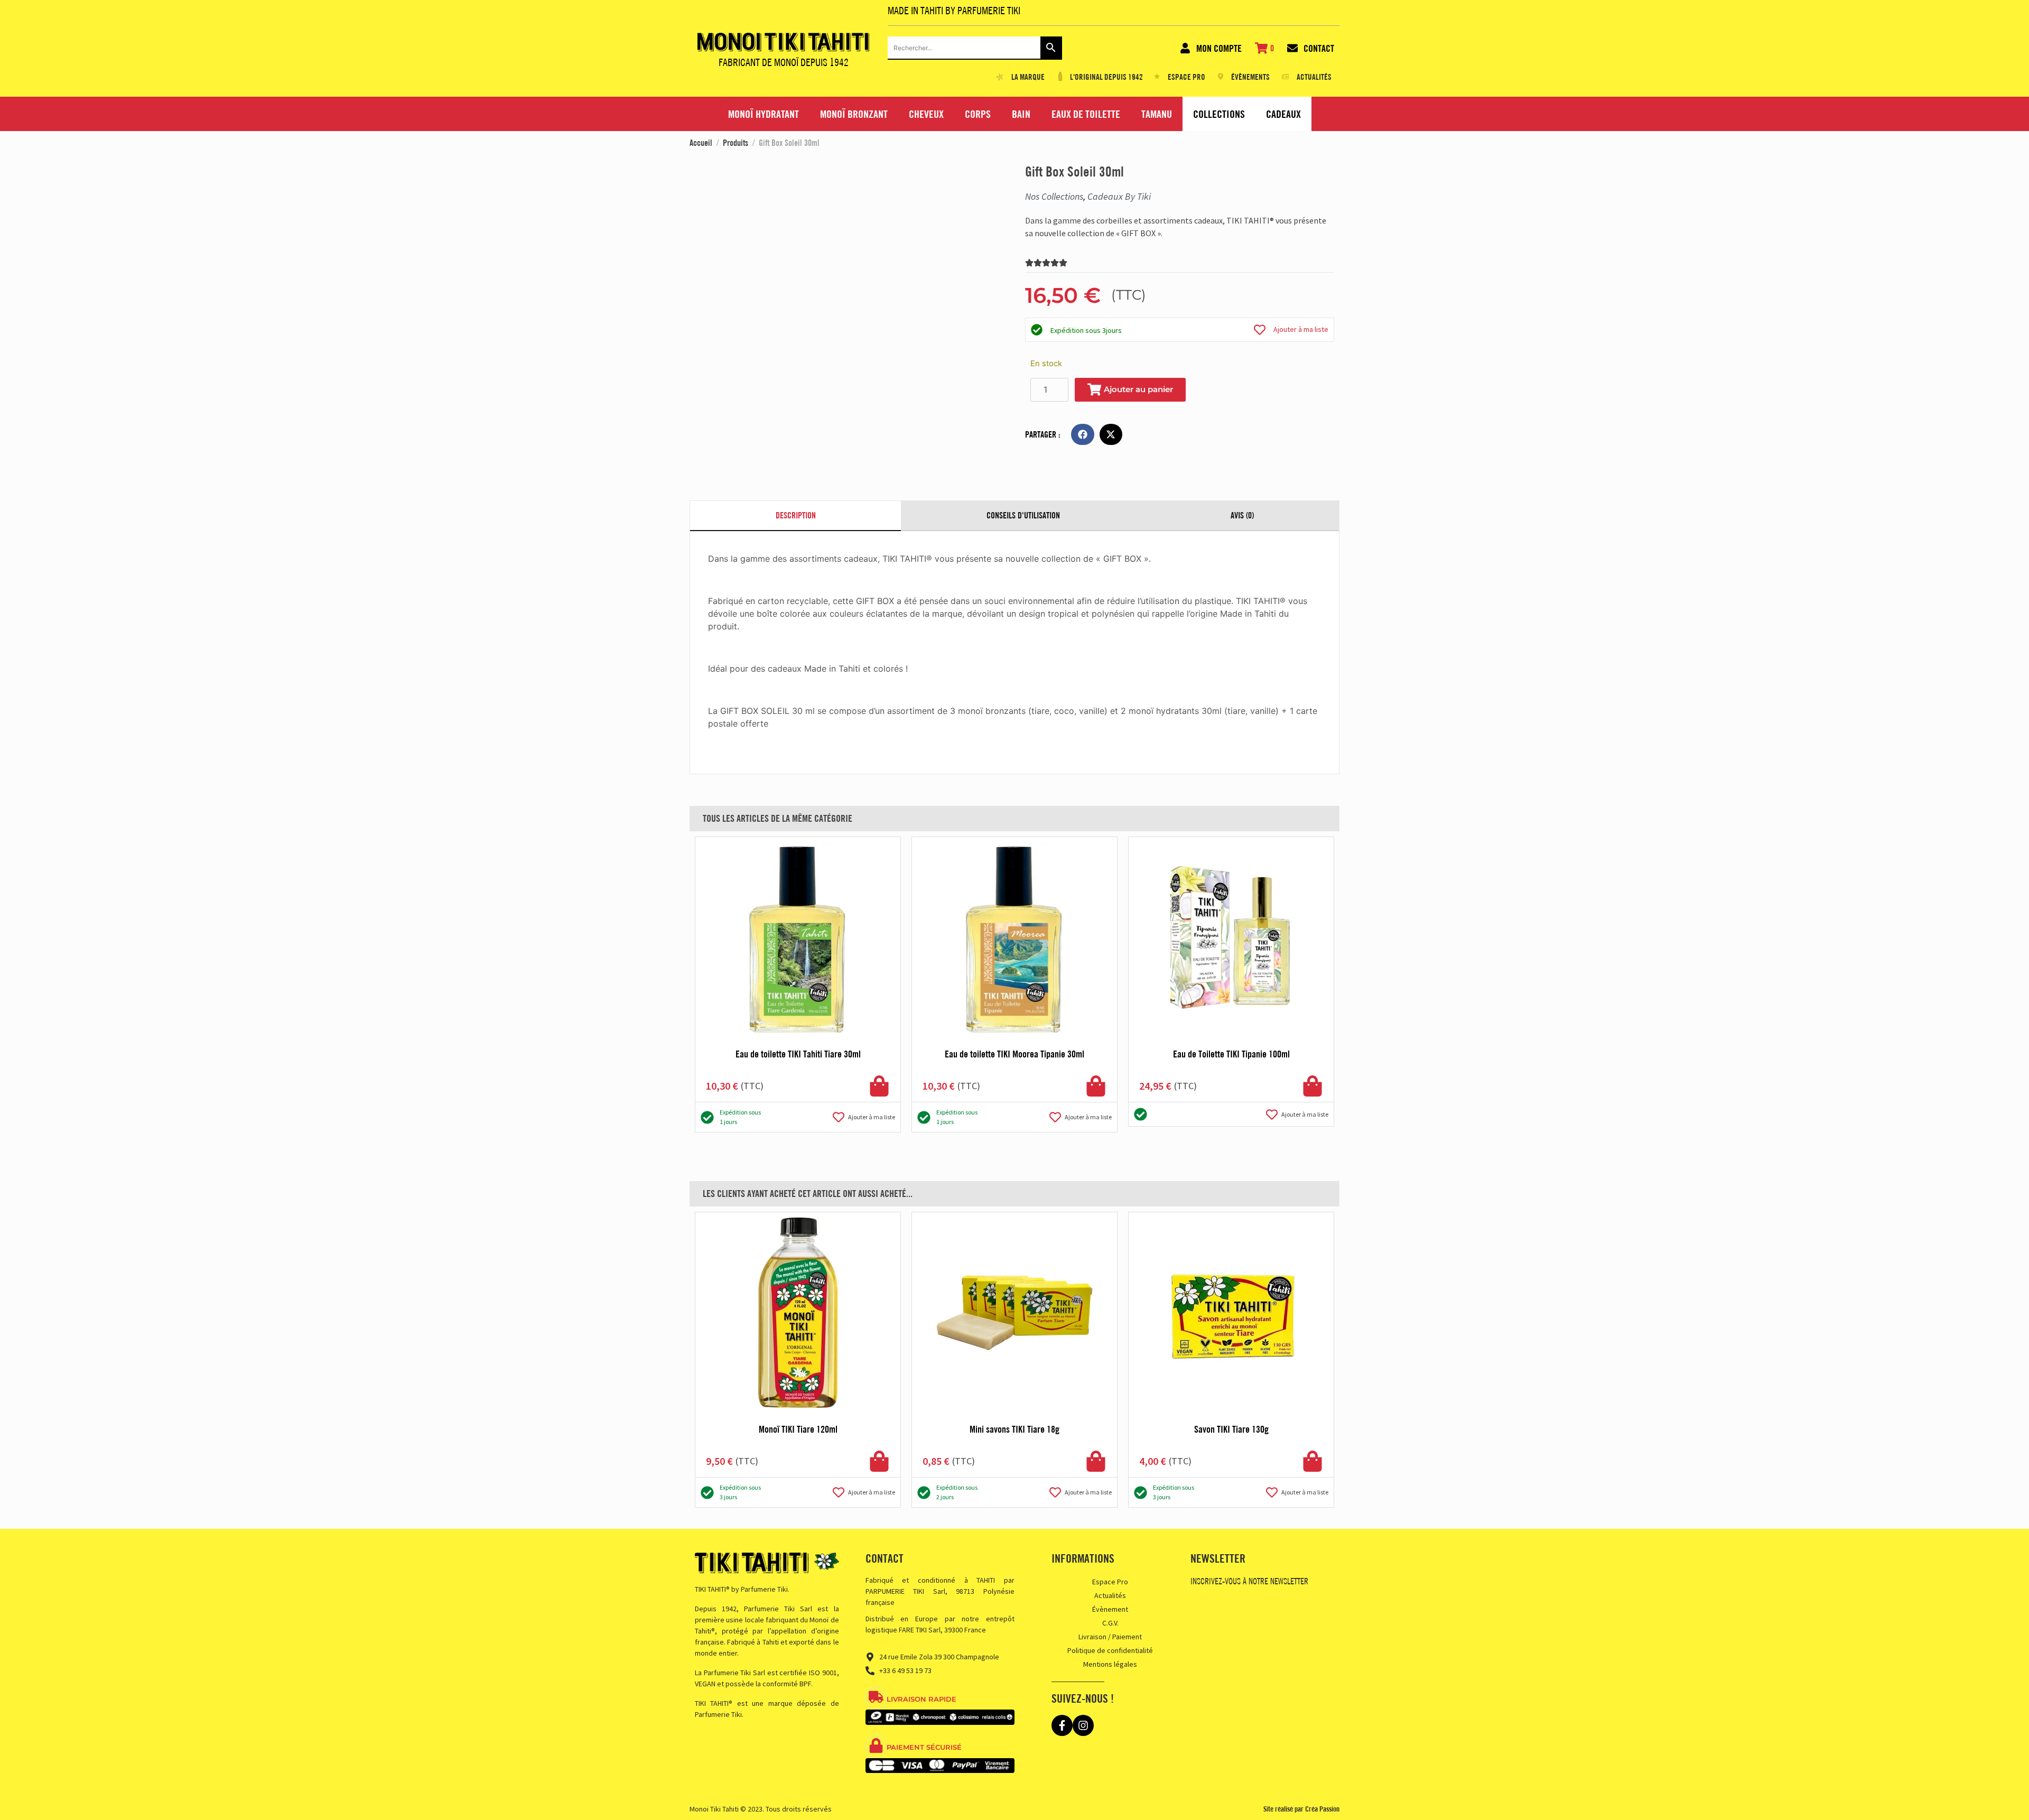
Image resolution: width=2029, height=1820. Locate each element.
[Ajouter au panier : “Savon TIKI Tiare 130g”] (1313, 1461)
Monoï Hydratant (764, 114)
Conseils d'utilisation (1023, 515)
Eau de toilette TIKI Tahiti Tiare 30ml (798, 1054)
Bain (1021, 114)
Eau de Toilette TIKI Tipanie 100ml (1231, 1054)
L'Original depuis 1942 (1106, 77)
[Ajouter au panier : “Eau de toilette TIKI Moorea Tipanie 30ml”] (1096, 1086)
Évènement (1110, 1609)
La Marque (1028, 77)
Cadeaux (1283, 114)
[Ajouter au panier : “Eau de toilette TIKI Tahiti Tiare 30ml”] (879, 1086)
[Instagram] (1083, 1725)
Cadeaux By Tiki (1119, 196)
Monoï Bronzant (854, 114)
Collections (1219, 114)
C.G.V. (1110, 1623)
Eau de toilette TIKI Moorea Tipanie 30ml (1015, 1054)
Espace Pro (1110, 1582)
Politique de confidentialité (1110, 1650)
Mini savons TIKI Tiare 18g (1015, 1429)
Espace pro (1186, 77)
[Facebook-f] (1062, 1725)
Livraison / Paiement (1110, 1637)
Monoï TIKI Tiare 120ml (798, 1429)
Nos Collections (1054, 196)
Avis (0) (1242, 515)
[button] (1083, 434)
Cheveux (926, 114)
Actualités (1314, 77)
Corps (978, 114)
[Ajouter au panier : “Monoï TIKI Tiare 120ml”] (879, 1461)
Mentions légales (1110, 1664)
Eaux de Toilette (1086, 114)
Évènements (1250, 77)
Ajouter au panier (1138, 389)
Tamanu (1157, 114)
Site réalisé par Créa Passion (1301, 1809)
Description (796, 515)
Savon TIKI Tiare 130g (1231, 1429)
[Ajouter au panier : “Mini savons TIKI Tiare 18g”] (1096, 1461)
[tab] (795, 516)
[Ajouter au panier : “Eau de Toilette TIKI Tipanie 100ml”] (1313, 1086)
